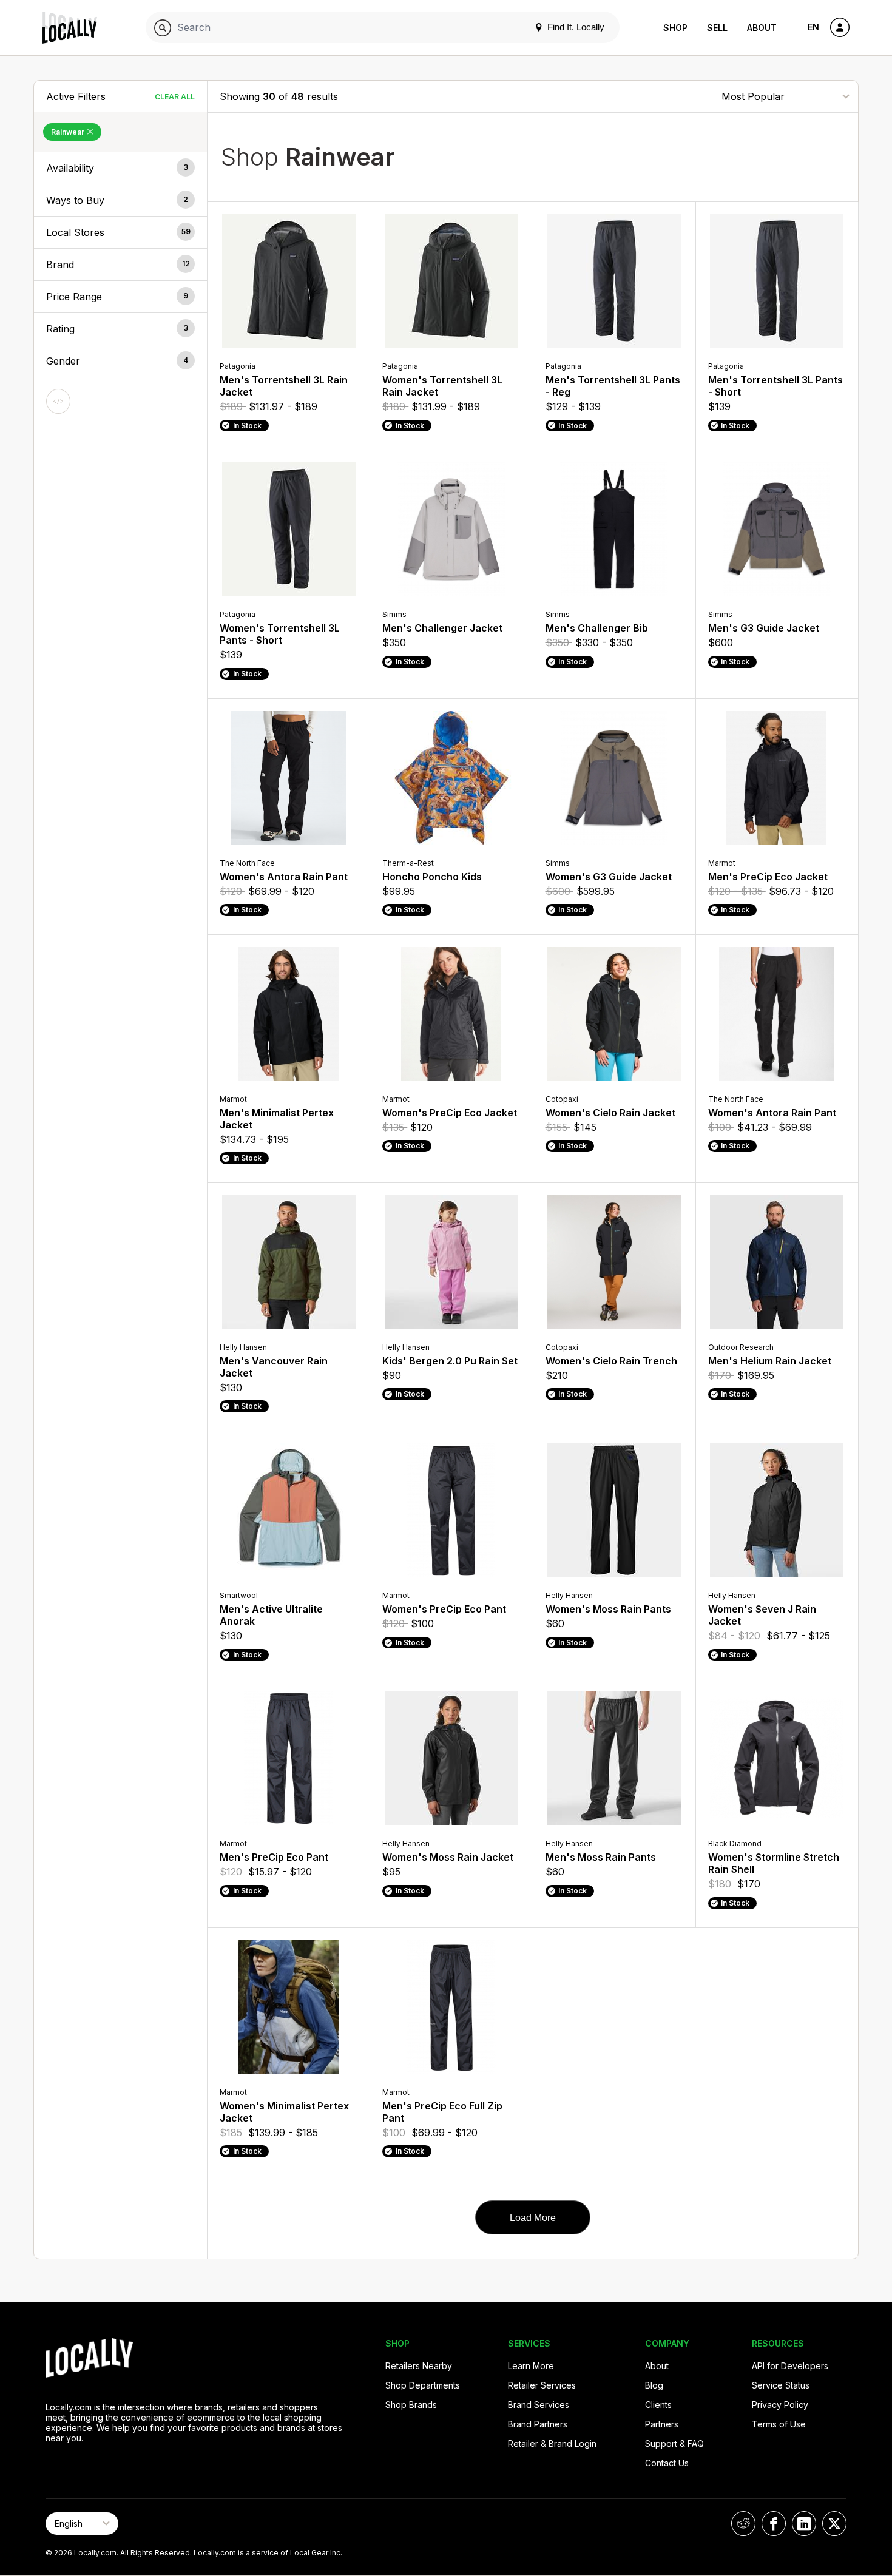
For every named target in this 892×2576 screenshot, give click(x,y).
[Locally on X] (834, 2524)
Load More (533, 2218)
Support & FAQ (674, 2443)
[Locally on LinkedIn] (804, 2524)
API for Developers (790, 2366)
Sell (717, 28)
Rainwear (69, 132)
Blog (654, 2385)
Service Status (781, 2385)
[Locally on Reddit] (743, 2524)
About (762, 28)
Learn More (531, 2366)
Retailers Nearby (419, 2366)
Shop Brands (411, 2405)
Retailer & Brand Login (552, 2443)
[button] (120, 168)
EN (813, 27)
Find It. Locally (575, 27)
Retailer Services (542, 2385)
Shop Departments (423, 2385)
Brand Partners (538, 2424)
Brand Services (539, 2405)
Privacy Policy (780, 2405)
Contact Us (667, 2463)
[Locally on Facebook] (774, 2524)
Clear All (175, 97)
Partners (662, 2424)
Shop (675, 28)
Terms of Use (779, 2424)
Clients (658, 2405)
